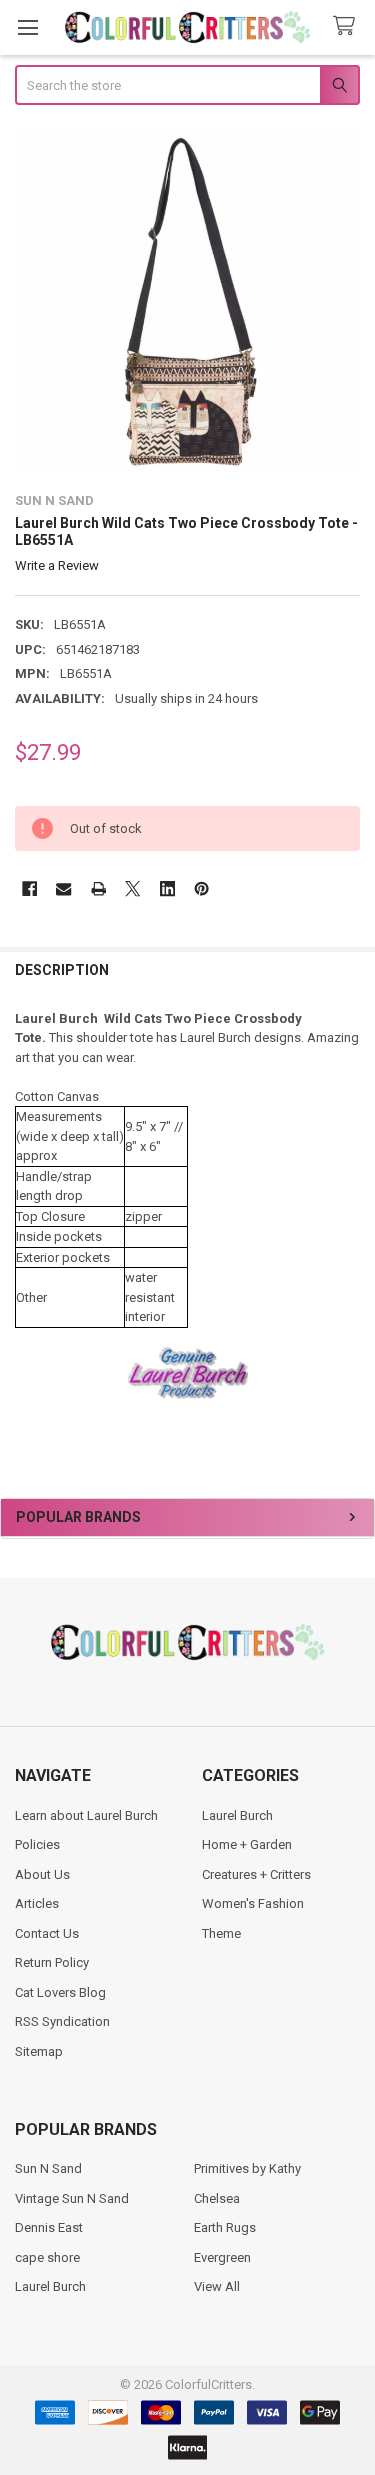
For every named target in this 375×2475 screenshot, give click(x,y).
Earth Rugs (225, 2227)
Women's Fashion (253, 1903)
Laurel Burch (237, 1815)
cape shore (47, 2257)
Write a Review (57, 565)
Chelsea (217, 2198)
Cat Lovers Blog (60, 1992)
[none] (188, 301)
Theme (221, 1933)
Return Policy (52, 1962)
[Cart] (348, 26)
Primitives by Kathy (247, 2168)
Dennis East (49, 2227)
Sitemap (39, 2051)
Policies (37, 1844)
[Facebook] (29, 888)
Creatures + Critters (256, 1874)
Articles (37, 1903)
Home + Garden (247, 1844)
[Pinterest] (201, 888)
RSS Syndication (62, 2021)
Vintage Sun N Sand (72, 2198)
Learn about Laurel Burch (86, 1815)
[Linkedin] (167, 888)
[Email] (63, 888)
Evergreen (222, 2257)
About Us (42, 1874)
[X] (132, 888)
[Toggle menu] (27, 27)
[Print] (98, 888)
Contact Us (47, 1933)
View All (217, 2286)
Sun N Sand (48, 2168)
